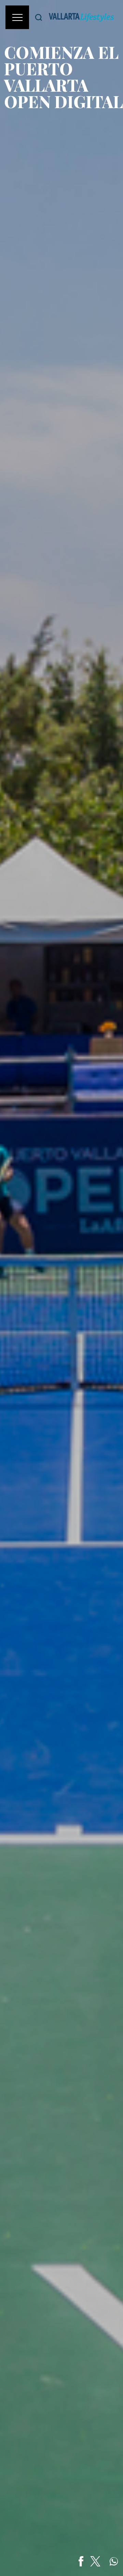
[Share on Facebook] (81, 2561)
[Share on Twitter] (95, 2561)
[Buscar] (39, 17)
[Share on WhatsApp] (114, 2561)
